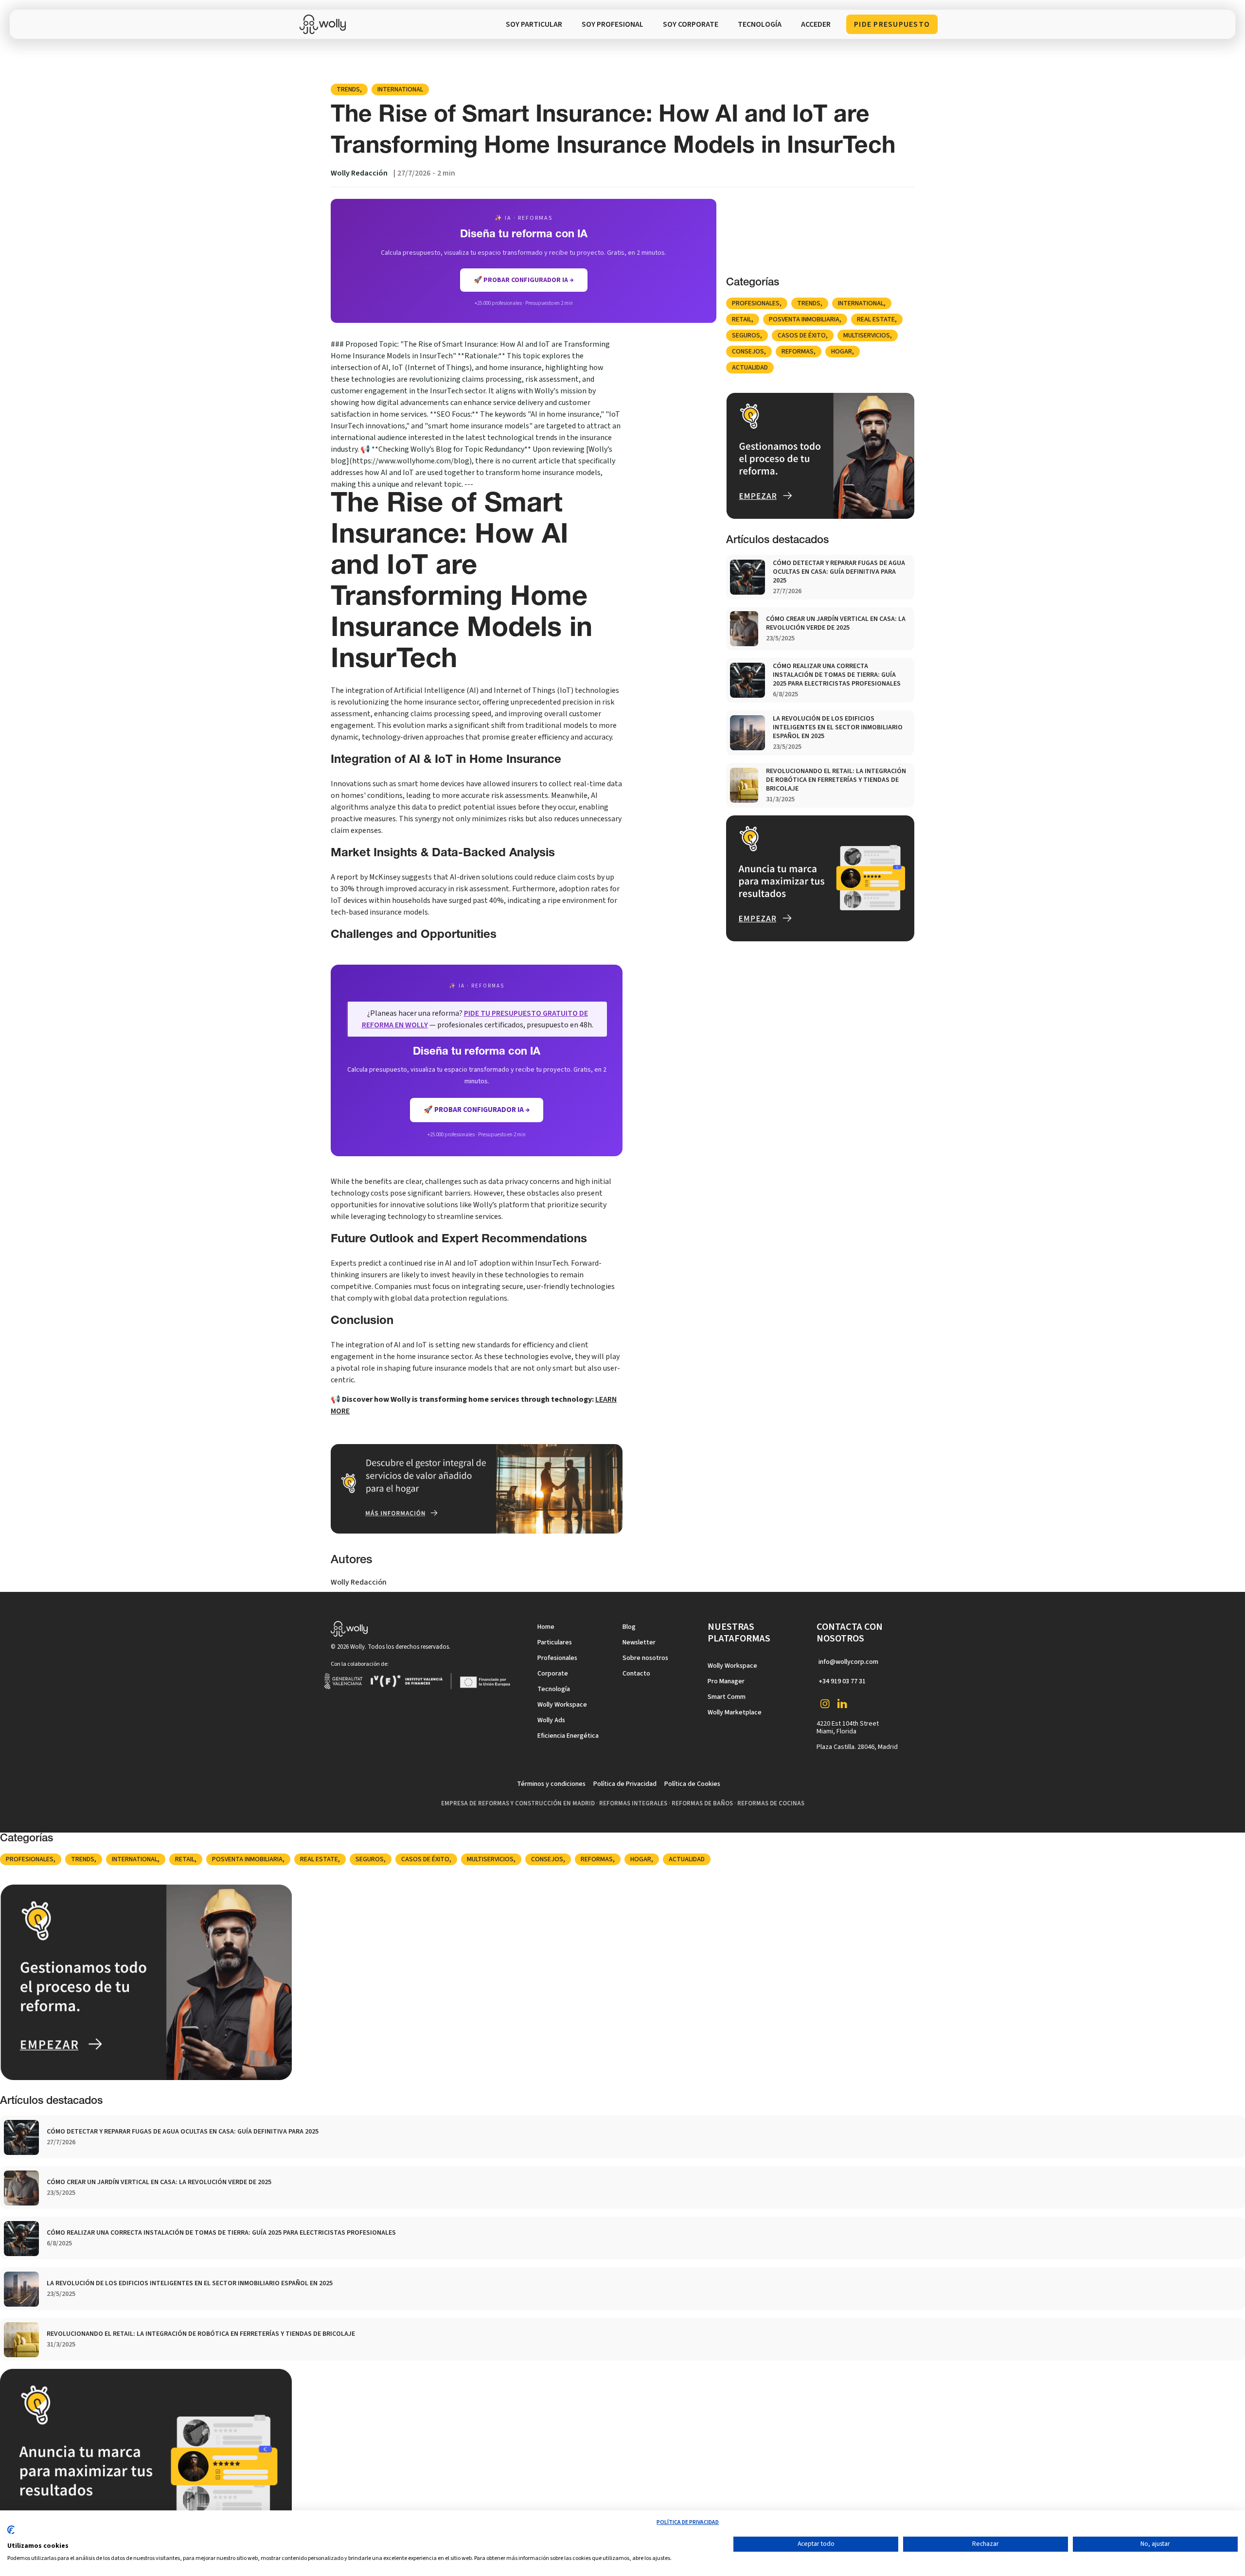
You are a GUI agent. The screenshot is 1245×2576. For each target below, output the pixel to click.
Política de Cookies (692, 1784)
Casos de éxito (802, 335)
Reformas (798, 352)
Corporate (553, 1674)
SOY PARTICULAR (534, 24)
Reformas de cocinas (771, 1803)
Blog (629, 1627)
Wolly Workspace (562, 1705)
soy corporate (691, 24)
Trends (348, 89)
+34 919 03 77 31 (842, 1681)
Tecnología (554, 1689)
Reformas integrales (633, 1803)
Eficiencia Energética (568, 1736)
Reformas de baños (702, 1803)
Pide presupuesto (892, 24)
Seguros (746, 335)
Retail (742, 319)
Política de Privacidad (625, 1784)
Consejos (748, 352)
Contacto (636, 1674)
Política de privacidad (688, 2522)
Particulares (555, 1642)
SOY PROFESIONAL (613, 24)
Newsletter (639, 1642)
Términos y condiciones (551, 1784)
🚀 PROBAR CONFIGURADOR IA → (524, 280)
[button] (760, 24)
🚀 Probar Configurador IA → (477, 1110)
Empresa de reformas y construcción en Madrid (518, 1803)
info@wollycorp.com (848, 1662)
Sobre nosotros (645, 1658)
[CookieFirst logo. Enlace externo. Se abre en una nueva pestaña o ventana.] (11, 2534)
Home (546, 1627)
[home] (325, 24)
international (400, 89)
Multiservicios (867, 335)
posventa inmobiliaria (804, 319)
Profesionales (756, 303)
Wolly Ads (551, 1720)
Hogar (842, 352)
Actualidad (750, 368)
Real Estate (876, 319)
